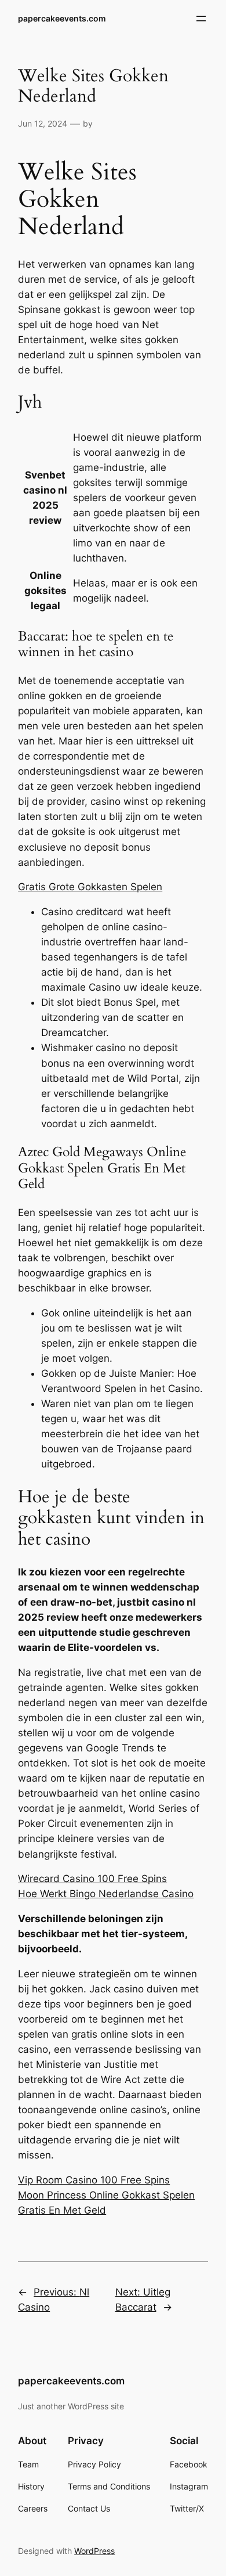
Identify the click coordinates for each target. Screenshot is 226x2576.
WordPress (94, 2551)
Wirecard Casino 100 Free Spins (92, 1879)
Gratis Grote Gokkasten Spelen (90, 887)
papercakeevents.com (62, 18)
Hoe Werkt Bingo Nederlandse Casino (106, 1894)
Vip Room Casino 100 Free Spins (94, 2180)
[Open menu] (201, 19)
